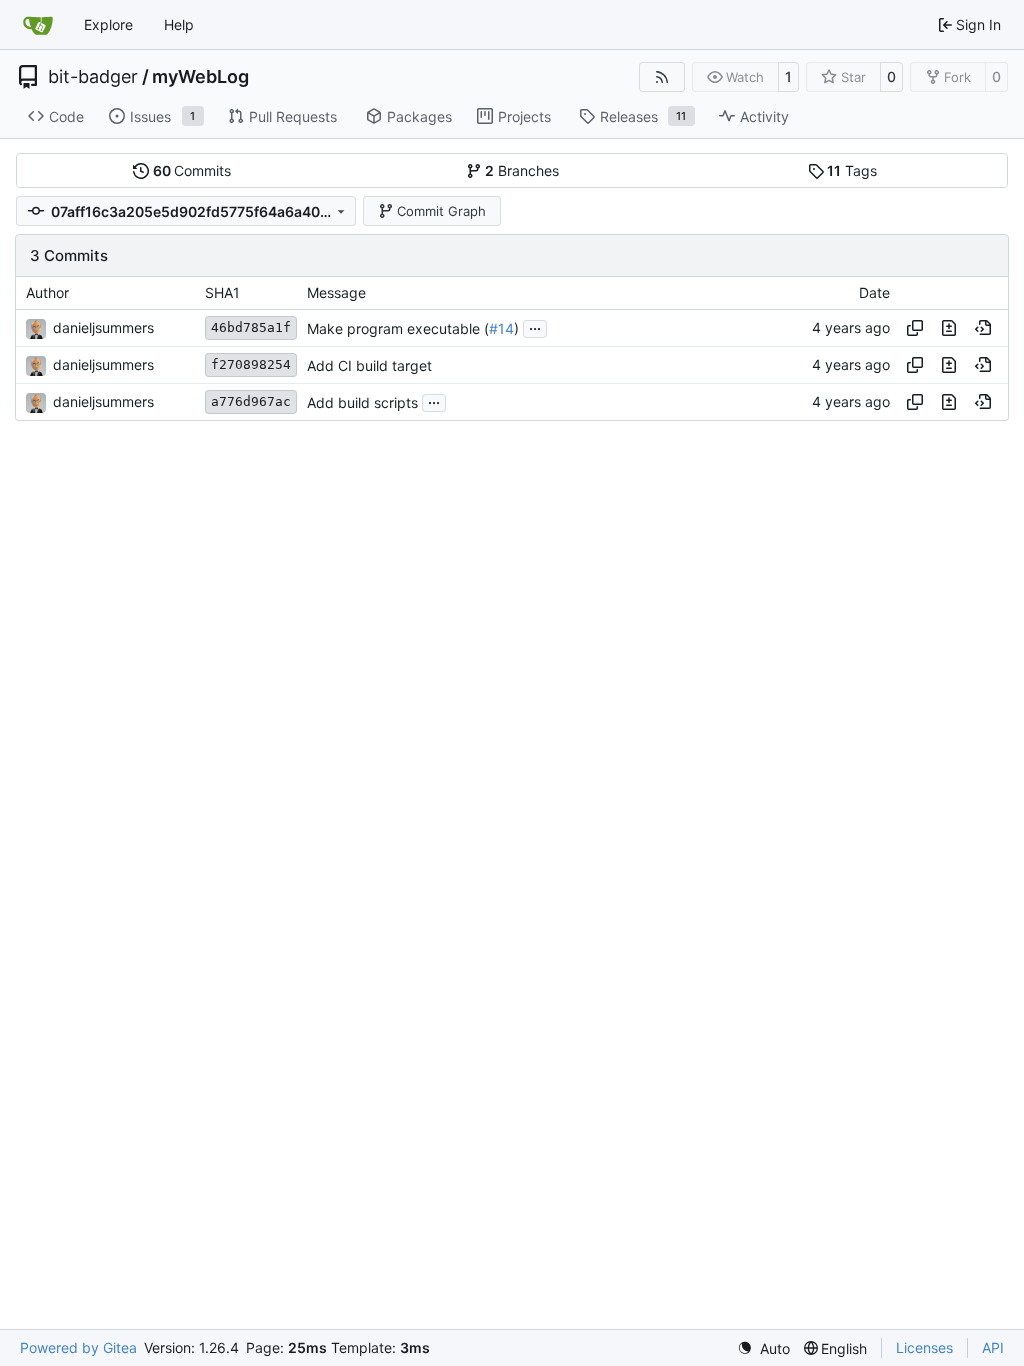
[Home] (38, 25)
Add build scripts (362, 402)
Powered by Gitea (78, 1347)
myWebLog (200, 77)
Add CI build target (369, 365)
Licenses (924, 1347)
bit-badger (93, 77)
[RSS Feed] (662, 77)
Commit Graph (441, 211)
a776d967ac (251, 401)
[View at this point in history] (983, 328)
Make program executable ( (398, 328)
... (535, 326)
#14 (501, 328)
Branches (522, 170)
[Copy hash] (915, 328)
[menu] (763, 1348)
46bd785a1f (251, 327)
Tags (852, 170)
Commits (192, 170)
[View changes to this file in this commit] (949, 328)
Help (179, 24)
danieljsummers (103, 327)
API (993, 1347)
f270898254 (251, 364)
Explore (108, 24)
